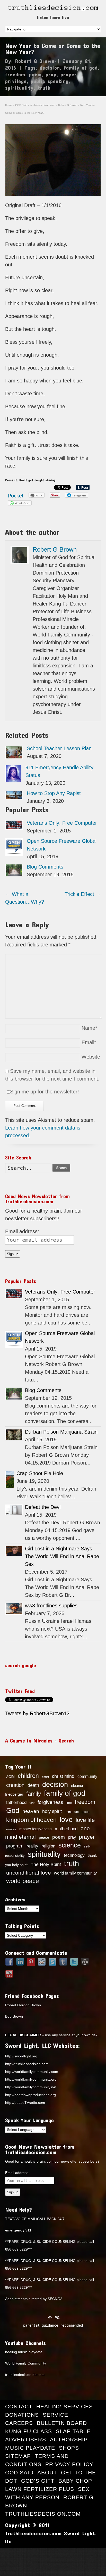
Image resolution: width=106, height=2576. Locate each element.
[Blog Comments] (14, 870)
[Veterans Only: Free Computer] (14, 825)
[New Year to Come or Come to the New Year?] (53, 160)
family (34, 1794)
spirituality (19, 88)
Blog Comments (45, 867)
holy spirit (52, 1811)
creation (15, 1785)
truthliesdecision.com (43, 2514)
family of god (81, 68)
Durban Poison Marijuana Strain (61, 1432)
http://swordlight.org (21, 2056)
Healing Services (65, 2406)
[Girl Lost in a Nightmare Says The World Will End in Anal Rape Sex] (14, 1551)
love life (85, 1820)
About (47, 2472)
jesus (86, 1812)
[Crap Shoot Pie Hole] (10, 1479)
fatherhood (16, 1802)
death (33, 1785)
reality (32, 1846)
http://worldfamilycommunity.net (31, 2087)
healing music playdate (24, 2352)
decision (50, 68)
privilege (16, 81)
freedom (15, 74)
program (15, 1846)
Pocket (16, 496)
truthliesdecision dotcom (25, 2375)
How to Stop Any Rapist (54, 793)
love (66, 1820)
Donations (22, 2415)
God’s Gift (38, 2481)
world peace (23, 1881)
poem (35, 74)
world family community (75, 1873)
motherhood (66, 1829)
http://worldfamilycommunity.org (31, 2079)
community (87, 1776)
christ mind (63, 1776)
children (28, 1776)
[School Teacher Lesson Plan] (14, 752)
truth (44, 88)
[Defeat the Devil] (14, 1510)
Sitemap (18, 2456)
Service (55, 2415)
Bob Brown (14, 2016)
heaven (31, 1811)
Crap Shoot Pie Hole (40, 1473)
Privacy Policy (69, 2464)
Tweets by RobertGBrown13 (37, 1713)
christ (45, 1777)
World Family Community (26, 2363)
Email (89, 1042)
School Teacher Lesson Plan (59, 748)
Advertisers (26, 2439)
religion (48, 1846)
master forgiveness (36, 1829)
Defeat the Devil (43, 1507)
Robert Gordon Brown (23, 2005)
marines (11, 1829)
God (13, 1811)
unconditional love (29, 1873)
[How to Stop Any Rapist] (14, 795)
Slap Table (73, 2431)
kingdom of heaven (31, 1820)
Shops (69, 2448)
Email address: (22, 1231)
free (69, 1803)
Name (89, 1028)
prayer (69, 74)
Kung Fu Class (29, 2431)
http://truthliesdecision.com (27, 2064)
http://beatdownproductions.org (30, 2095)
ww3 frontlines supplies (51, 1606)
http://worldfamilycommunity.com (32, 2072)
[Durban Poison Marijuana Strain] (14, 1435)
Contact (19, 2406)
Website (91, 1057)
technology (74, 1855)
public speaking (50, 81)
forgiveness (50, 1802)
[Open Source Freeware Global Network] (14, 847)
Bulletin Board (62, 2423)
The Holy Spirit (46, 1864)
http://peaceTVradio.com (25, 2103)
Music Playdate (30, 2448)
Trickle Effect (83, 894)
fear (32, 1803)
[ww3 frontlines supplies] (14, 1609)
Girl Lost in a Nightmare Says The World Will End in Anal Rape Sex (62, 1556)
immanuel (72, 1812)
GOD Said (19, 2472)
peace (44, 1837)
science (70, 1845)
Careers (19, 2423)
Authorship (69, 2439)
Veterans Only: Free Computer (62, 823)
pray (51, 74)
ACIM (10, 1777)
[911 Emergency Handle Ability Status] (13, 774)
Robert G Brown (35, 61)
